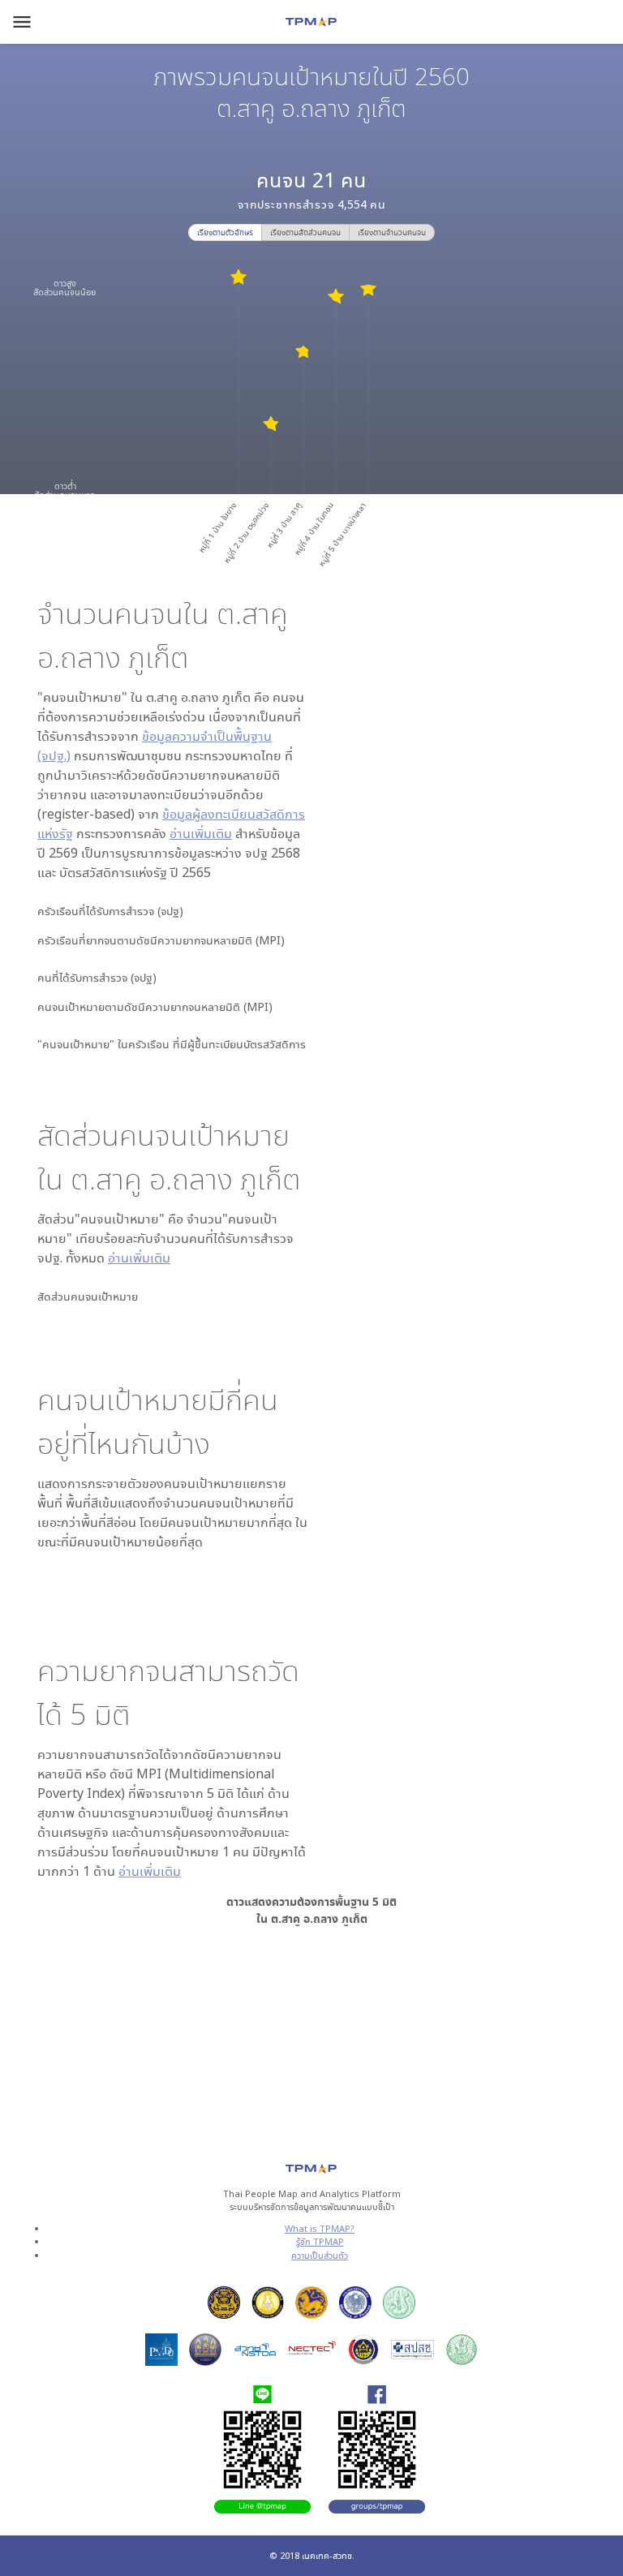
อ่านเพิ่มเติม (201, 833)
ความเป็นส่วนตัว (320, 2255)
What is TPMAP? (320, 2228)
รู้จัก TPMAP (320, 2241)
